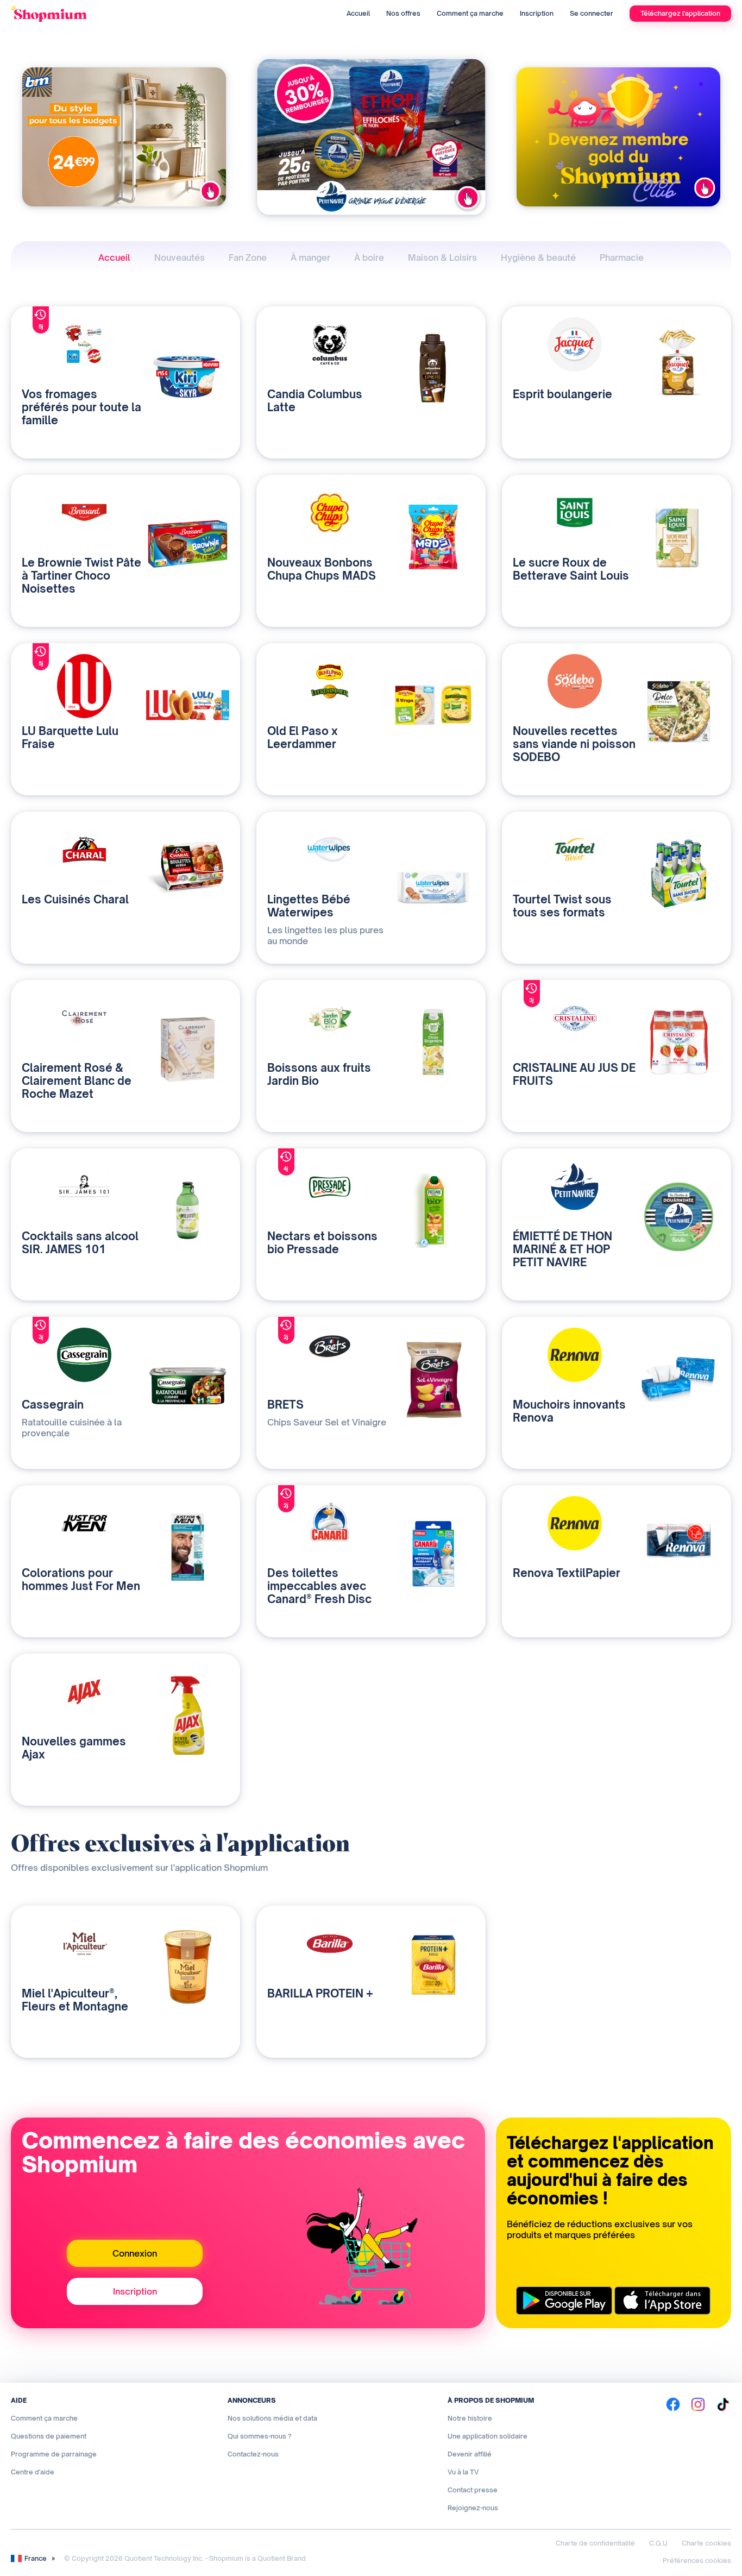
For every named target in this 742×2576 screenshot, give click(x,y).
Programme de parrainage (54, 2454)
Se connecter (592, 13)
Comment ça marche (470, 13)
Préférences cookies (697, 2561)
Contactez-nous (253, 2454)
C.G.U (658, 2543)
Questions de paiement (49, 2436)
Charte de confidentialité (595, 2543)
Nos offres (403, 13)
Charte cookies (706, 2543)
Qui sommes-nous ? (260, 2436)
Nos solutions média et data (272, 2418)
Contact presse (473, 2490)
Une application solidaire (488, 2436)
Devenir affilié (470, 2454)
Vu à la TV (463, 2472)
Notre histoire (470, 2418)
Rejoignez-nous (473, 2508)
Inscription (537, 13)
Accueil (358, 13)
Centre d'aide (33, 2472)
